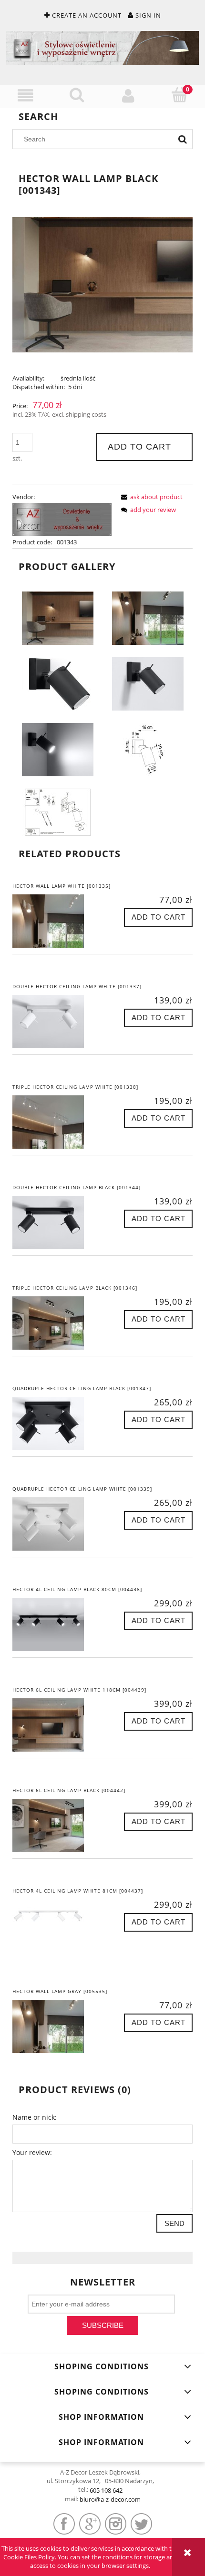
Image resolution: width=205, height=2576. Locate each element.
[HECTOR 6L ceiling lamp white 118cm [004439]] (57, 1725)
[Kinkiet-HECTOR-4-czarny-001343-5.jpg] (58, 812)
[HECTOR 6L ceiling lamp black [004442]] (57, 1825)
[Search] (183, 139)
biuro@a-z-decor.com (110, 2499)
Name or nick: (35, 2117)
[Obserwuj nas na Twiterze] (141, 2524)
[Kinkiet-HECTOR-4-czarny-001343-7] (58, 618)
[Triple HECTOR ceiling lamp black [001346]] (57, 1323)
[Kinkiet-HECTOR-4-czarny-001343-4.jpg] (148, 749)
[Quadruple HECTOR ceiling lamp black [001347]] (57, 1423)
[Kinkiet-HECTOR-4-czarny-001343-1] (58, 683)
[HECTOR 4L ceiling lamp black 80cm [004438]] (57, 1624)
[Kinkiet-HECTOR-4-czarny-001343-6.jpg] (148, 618)
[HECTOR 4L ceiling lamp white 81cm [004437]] (57, 1926)
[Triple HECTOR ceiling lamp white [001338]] (57, 1122)
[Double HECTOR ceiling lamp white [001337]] (57, 1022)
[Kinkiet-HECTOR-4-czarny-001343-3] (58, 749)
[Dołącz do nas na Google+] (90, 2524)
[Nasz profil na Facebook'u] (64, 2524)
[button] (26, 96)
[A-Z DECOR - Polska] (62, 519)
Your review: (32, 2152)
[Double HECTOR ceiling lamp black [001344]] (57, 1223)
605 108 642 (106, 2490)
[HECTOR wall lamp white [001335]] (57, 921)
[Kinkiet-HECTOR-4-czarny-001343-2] (148, 683)
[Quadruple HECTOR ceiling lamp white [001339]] (57, 1524)
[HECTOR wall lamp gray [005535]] (57, 2026)
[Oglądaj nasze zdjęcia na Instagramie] (116, 2524)
